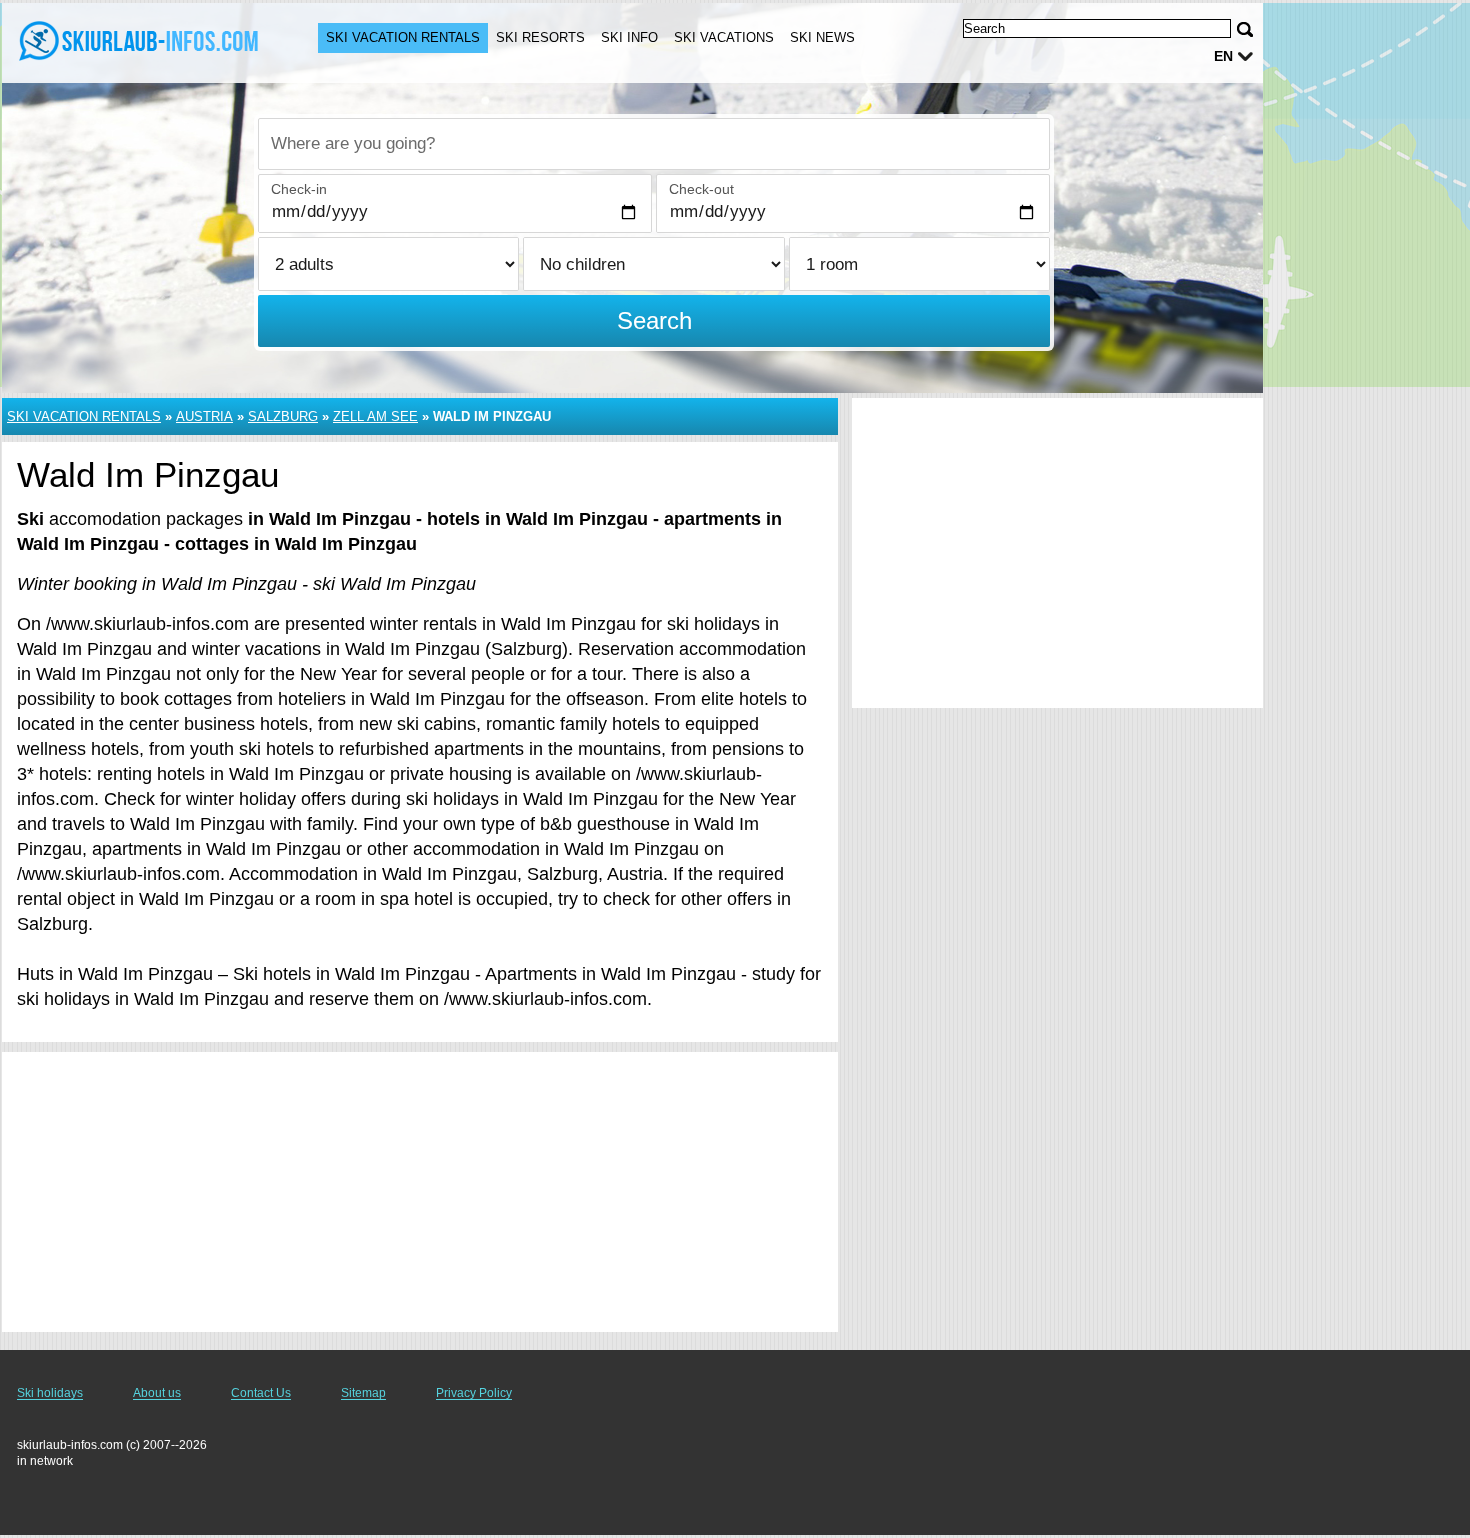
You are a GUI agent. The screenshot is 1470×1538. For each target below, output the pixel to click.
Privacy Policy (474, 1393)
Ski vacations (724, 37)
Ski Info (629, 37)
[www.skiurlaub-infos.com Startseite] (140, 41)
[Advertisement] (420, 1192)
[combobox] (654, 144)
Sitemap (363, 1393)
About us (157, 1393)
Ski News (822, 37)
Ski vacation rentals (403, 37)
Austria (204, 416)
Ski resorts (540, 37)
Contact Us (261, 1393)
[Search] (1245, 29)
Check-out (701, 189)
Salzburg (283, 416)
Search (654, 320)
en (1223, 56)
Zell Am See (375, 416)
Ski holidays (50, 1393)
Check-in (299, 189)
